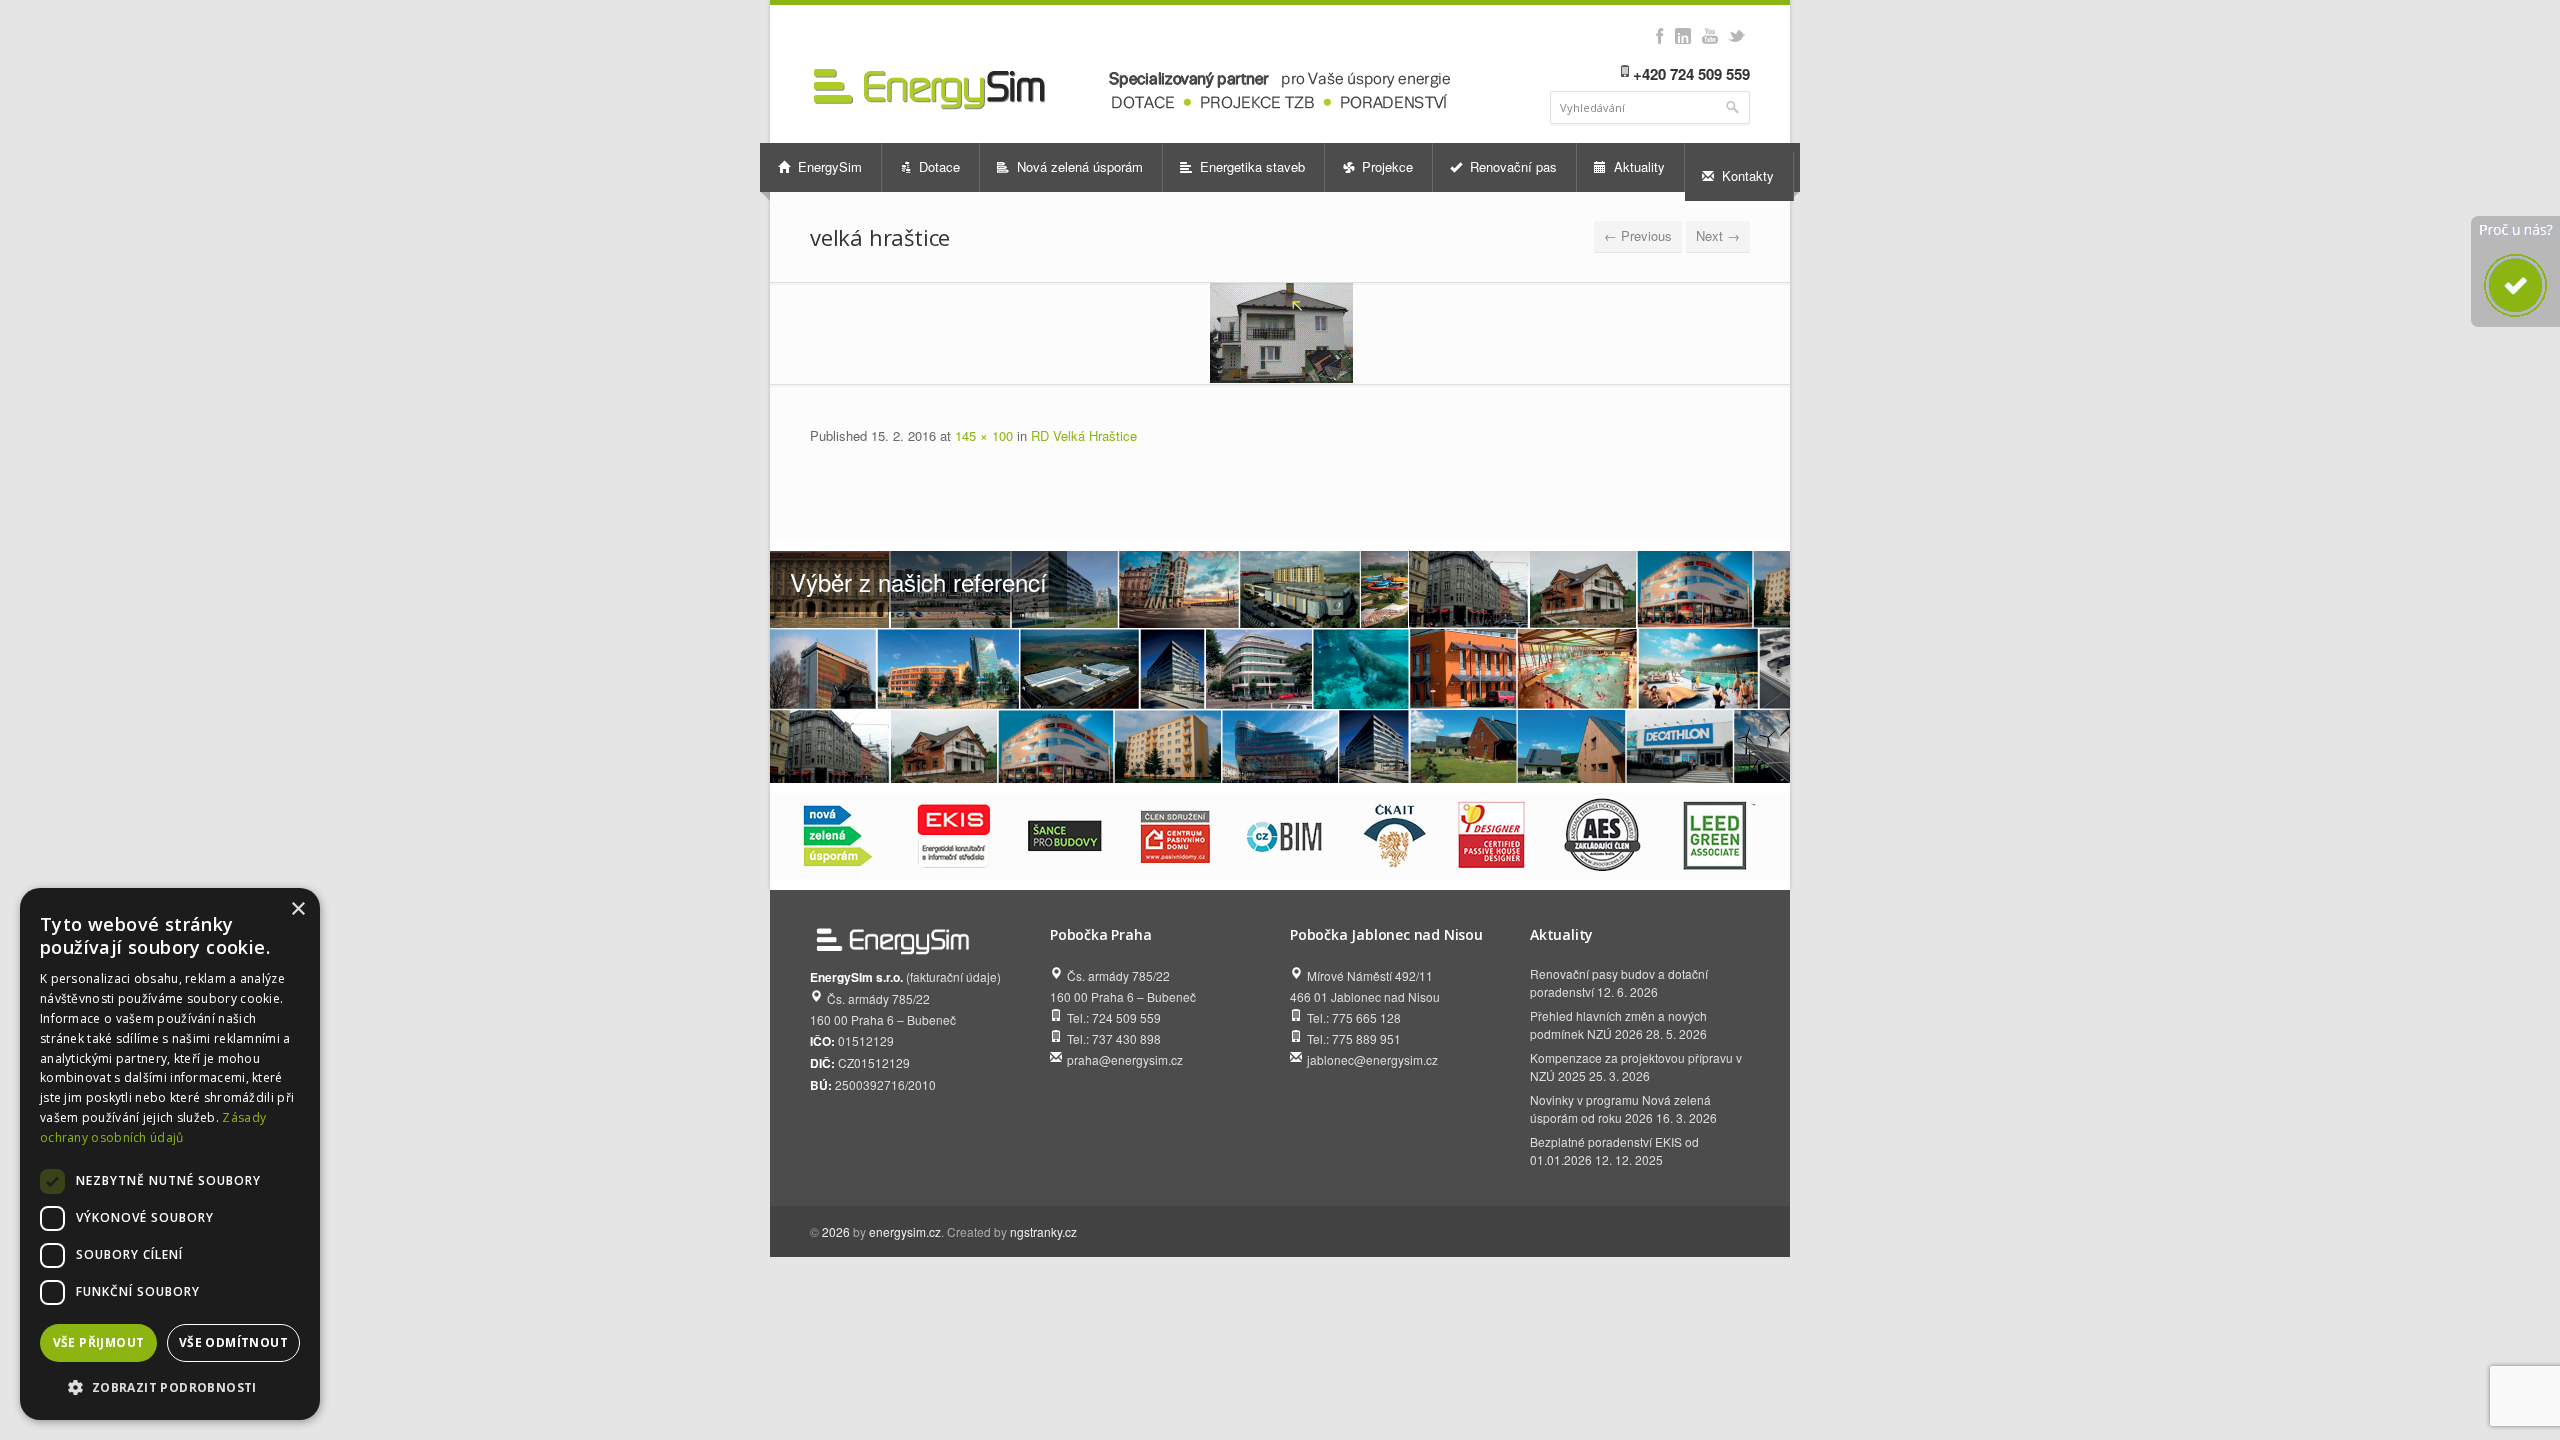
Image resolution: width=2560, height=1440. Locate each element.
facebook (1659, 36)
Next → (1718, 235)
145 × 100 (984, 435)
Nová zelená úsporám (1078, 166)
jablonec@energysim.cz (1372, 1059)
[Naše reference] (1280, 667)
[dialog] (170, 1154)
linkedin (1682, 36)
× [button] (297, 909)
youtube (1709, 36)
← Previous (1638, 235)
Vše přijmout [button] (99, 1342)
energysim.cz (905, 1231)
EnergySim (828, 166)
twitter (1736, 36)
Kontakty (1746, 175)
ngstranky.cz (1043, 1231)
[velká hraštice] (1280, 333)
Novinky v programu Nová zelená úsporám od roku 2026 (1620, 1108)
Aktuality (1637, 166)
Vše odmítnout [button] (233, 1342)
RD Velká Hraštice (1084, 435)
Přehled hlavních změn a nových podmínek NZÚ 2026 (1618, 1024)
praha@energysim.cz (1125, 1059)
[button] (170, 1387)
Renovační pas (1511, 166)
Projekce (1385, 166)
